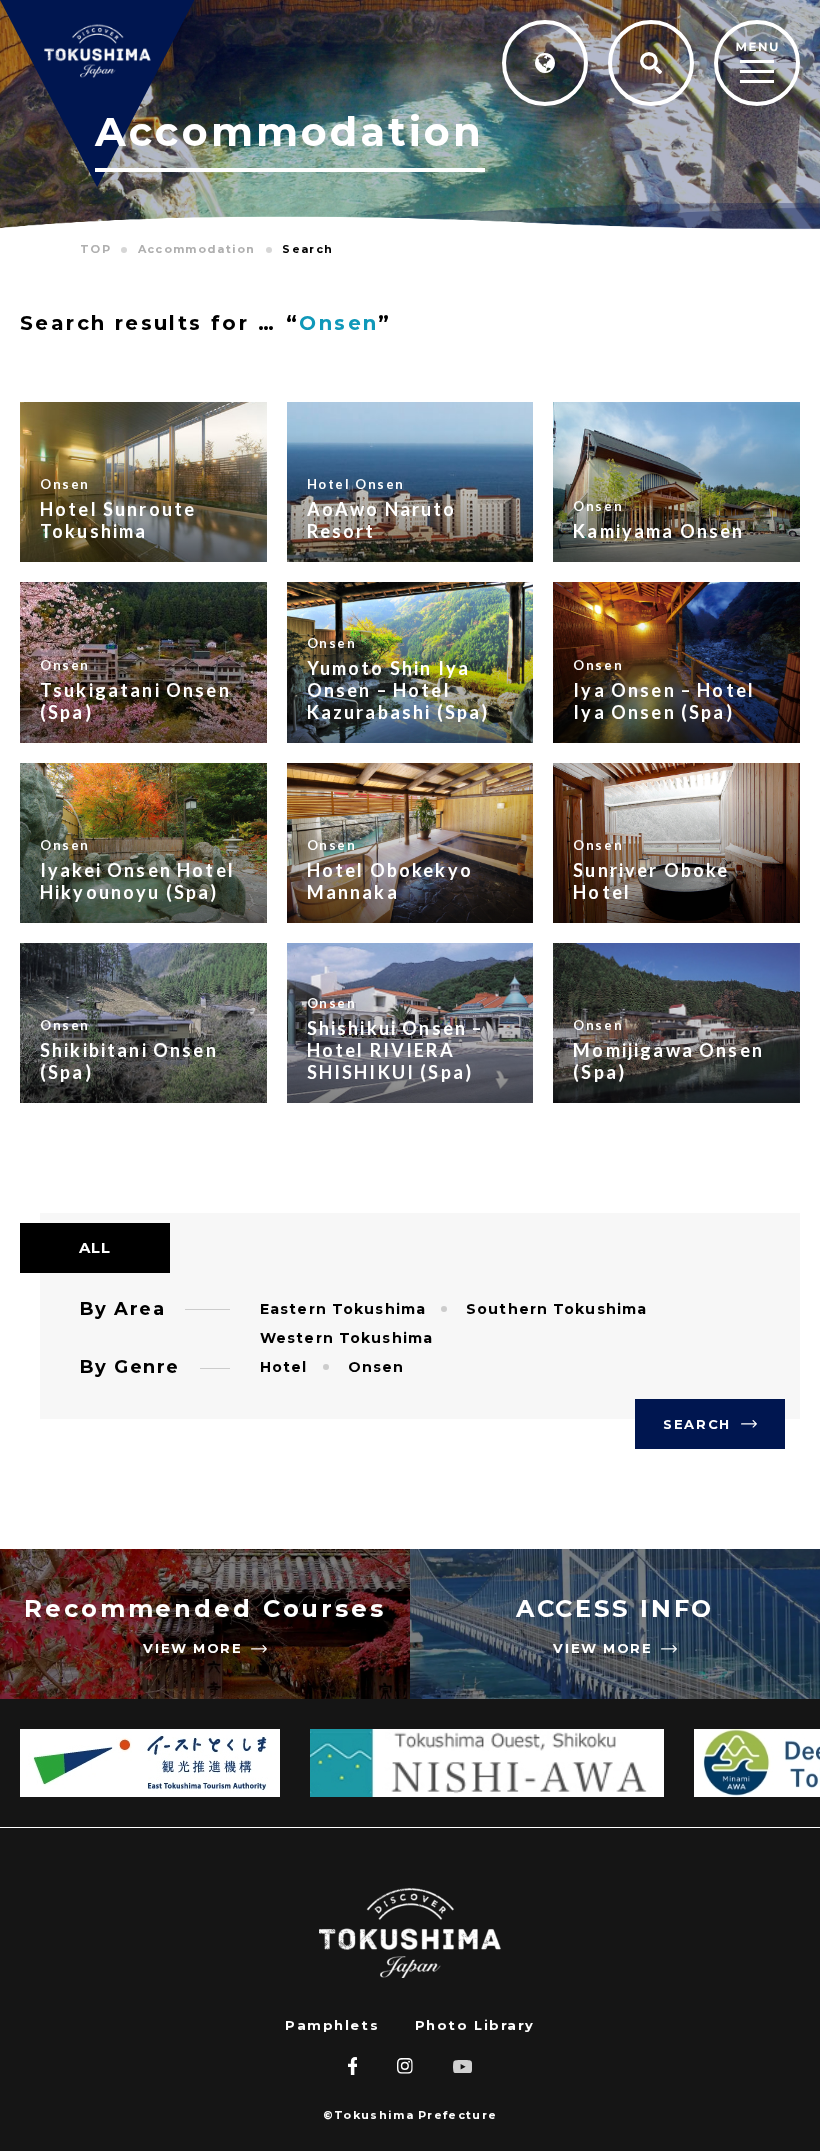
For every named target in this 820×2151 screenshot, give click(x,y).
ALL (95, 1247)
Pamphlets (332, 2025)
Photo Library (475, 2025)
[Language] (545, 63)
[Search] (651, 63)
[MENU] (757, 64)
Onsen (338, 323)
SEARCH (696, 1424)
